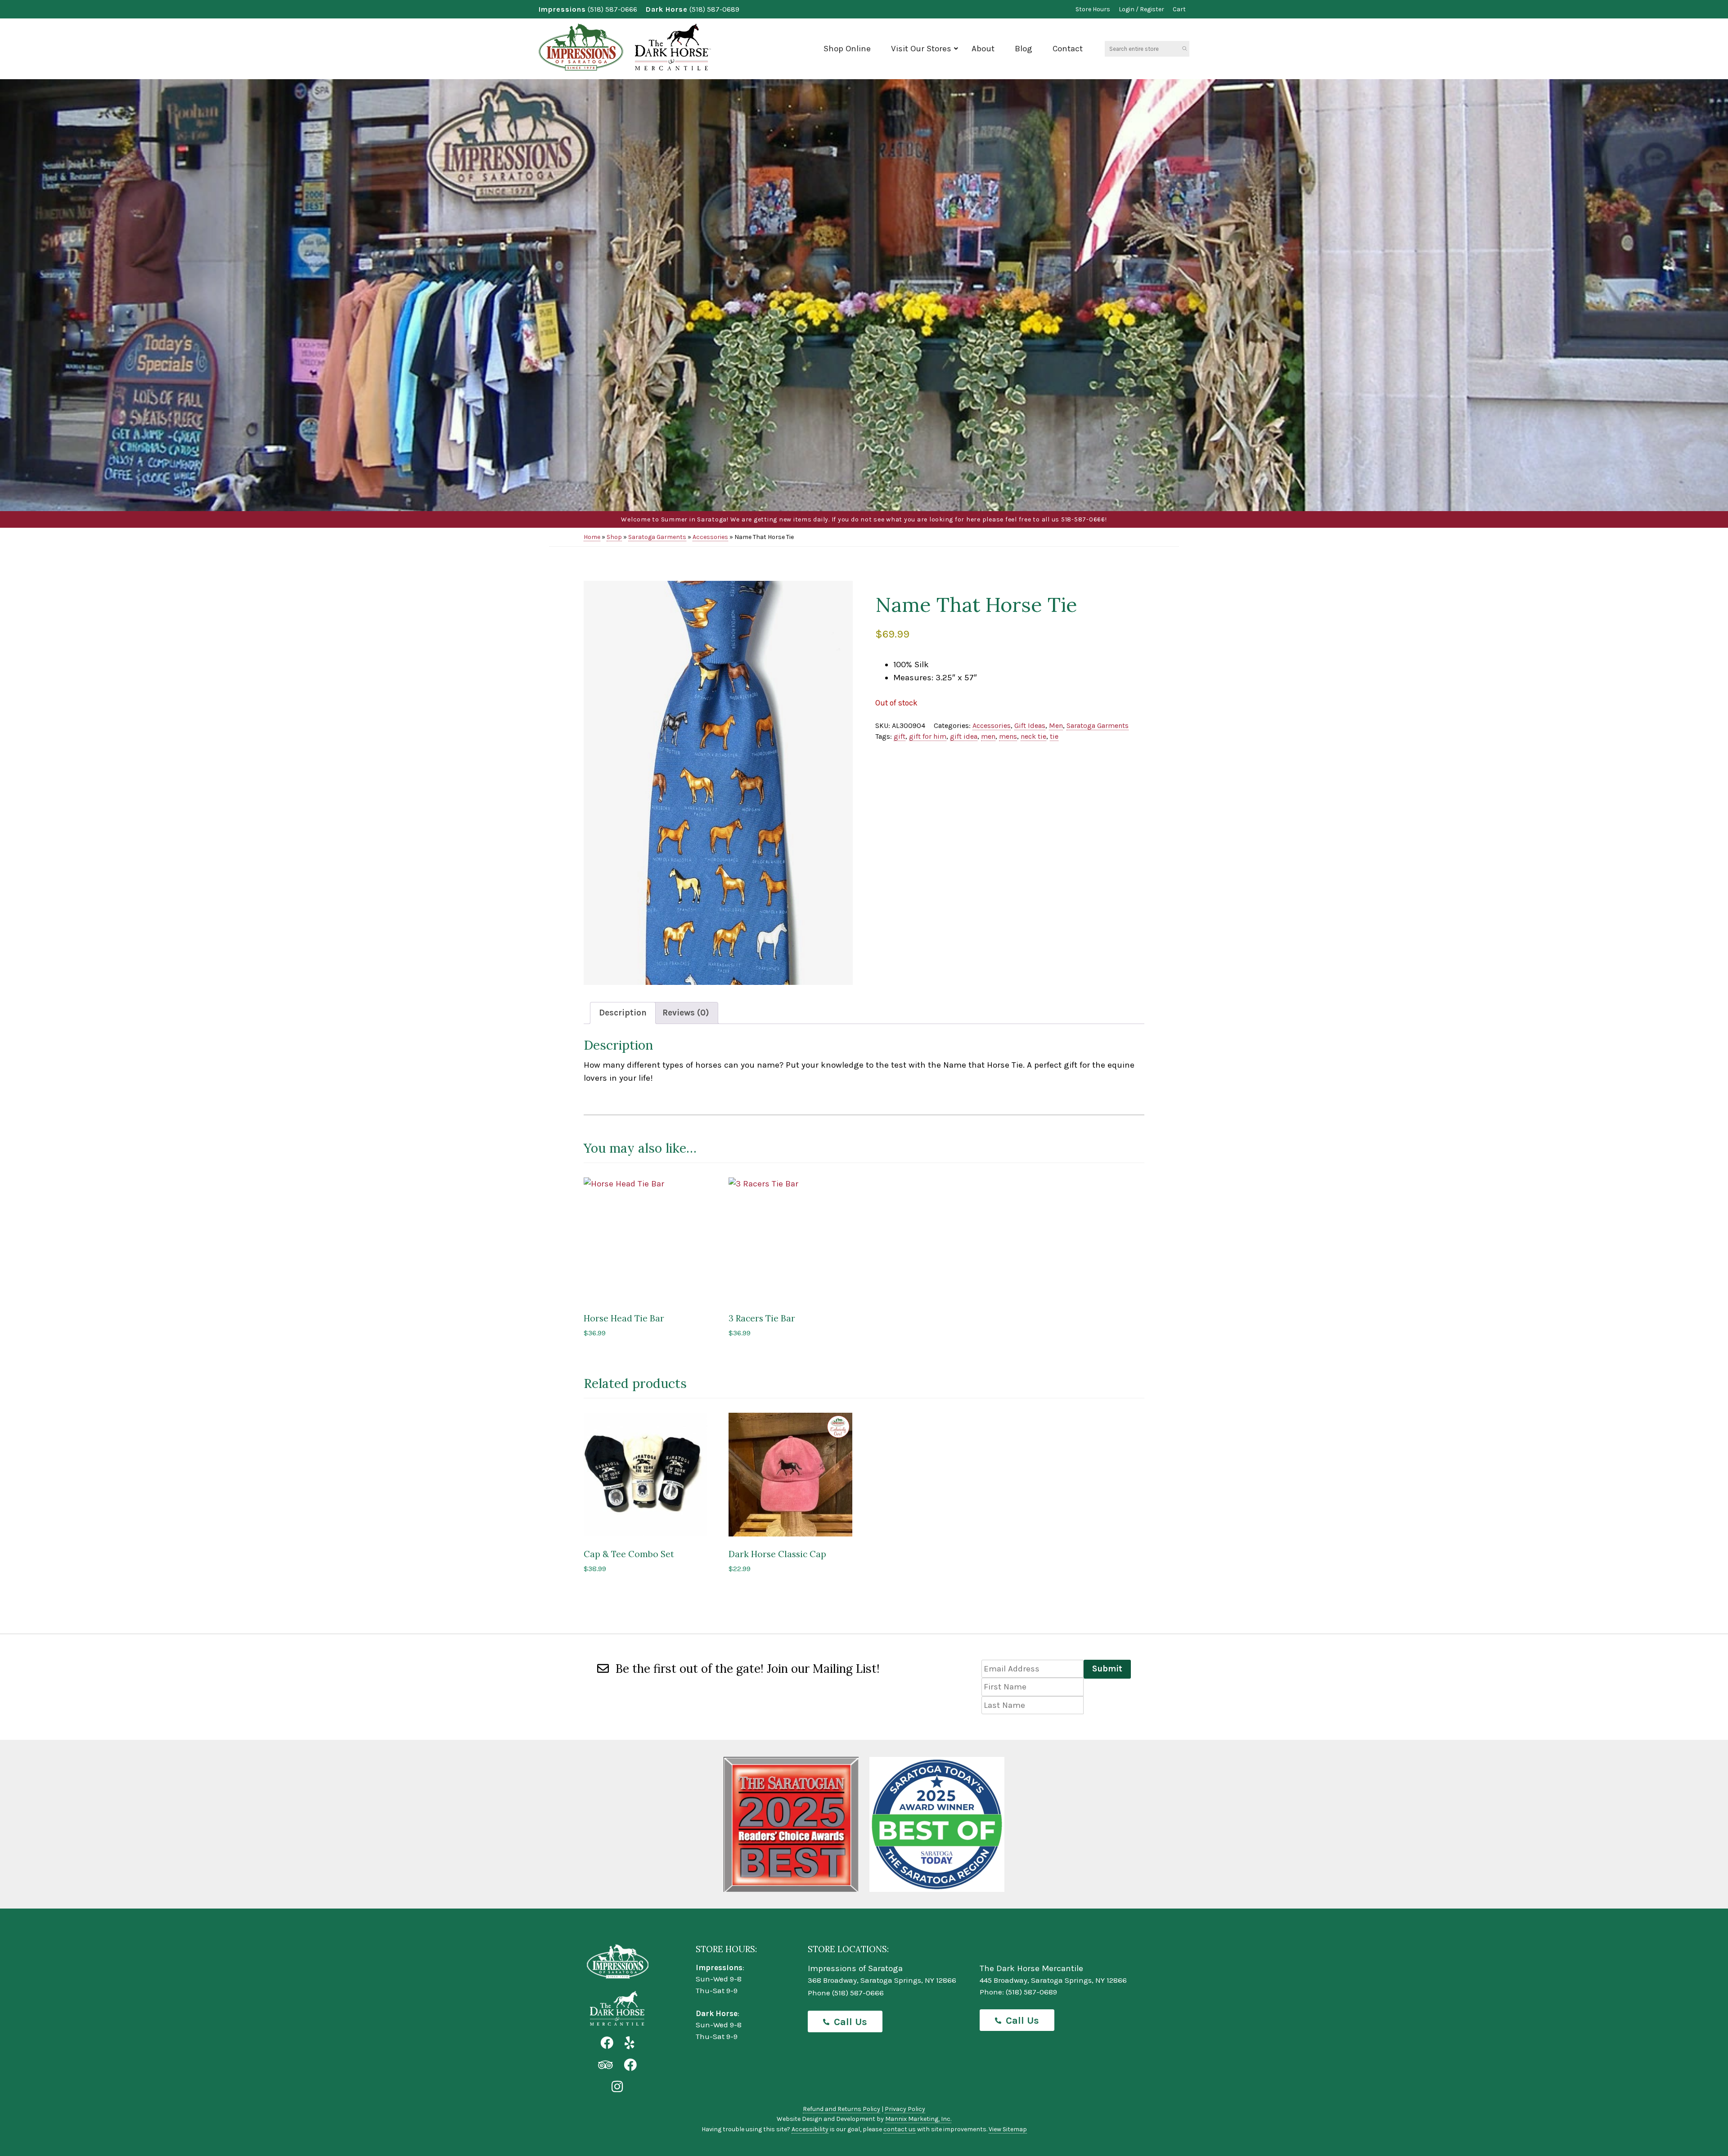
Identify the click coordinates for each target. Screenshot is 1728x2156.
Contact (1068, 49)
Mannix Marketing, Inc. (918, 2119)
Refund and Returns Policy (841, 2109)
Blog (1024, 49)
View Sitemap (1008, 2129)
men (988, 736)
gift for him (928, 736)
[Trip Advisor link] (605, 2065)
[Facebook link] (607, 2043)
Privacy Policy (905, 2109)
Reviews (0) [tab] (686, 1013)
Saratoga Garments (657, 537)
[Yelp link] (629, 2043)
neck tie (1033, 736)
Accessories (710, 537)
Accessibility (810, 2129)
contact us (900, 2129)
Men (1056, 725)
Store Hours (1093, 9)
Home (592, 537)
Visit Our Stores (921, 49)
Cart (1179, 9)
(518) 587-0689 (714, 9)
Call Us (850, 2022)
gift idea (964, 736)
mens (1008, 736)
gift (900, 736)
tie (1054, 736)
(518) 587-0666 (612, 9)
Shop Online (847, 49)
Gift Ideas (1030, 725)
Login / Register (1141, 9)
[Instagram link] (617, 2087)
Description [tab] (623, 1013)
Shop (614, 537)
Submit (1107, 1669)
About (983, 49)
